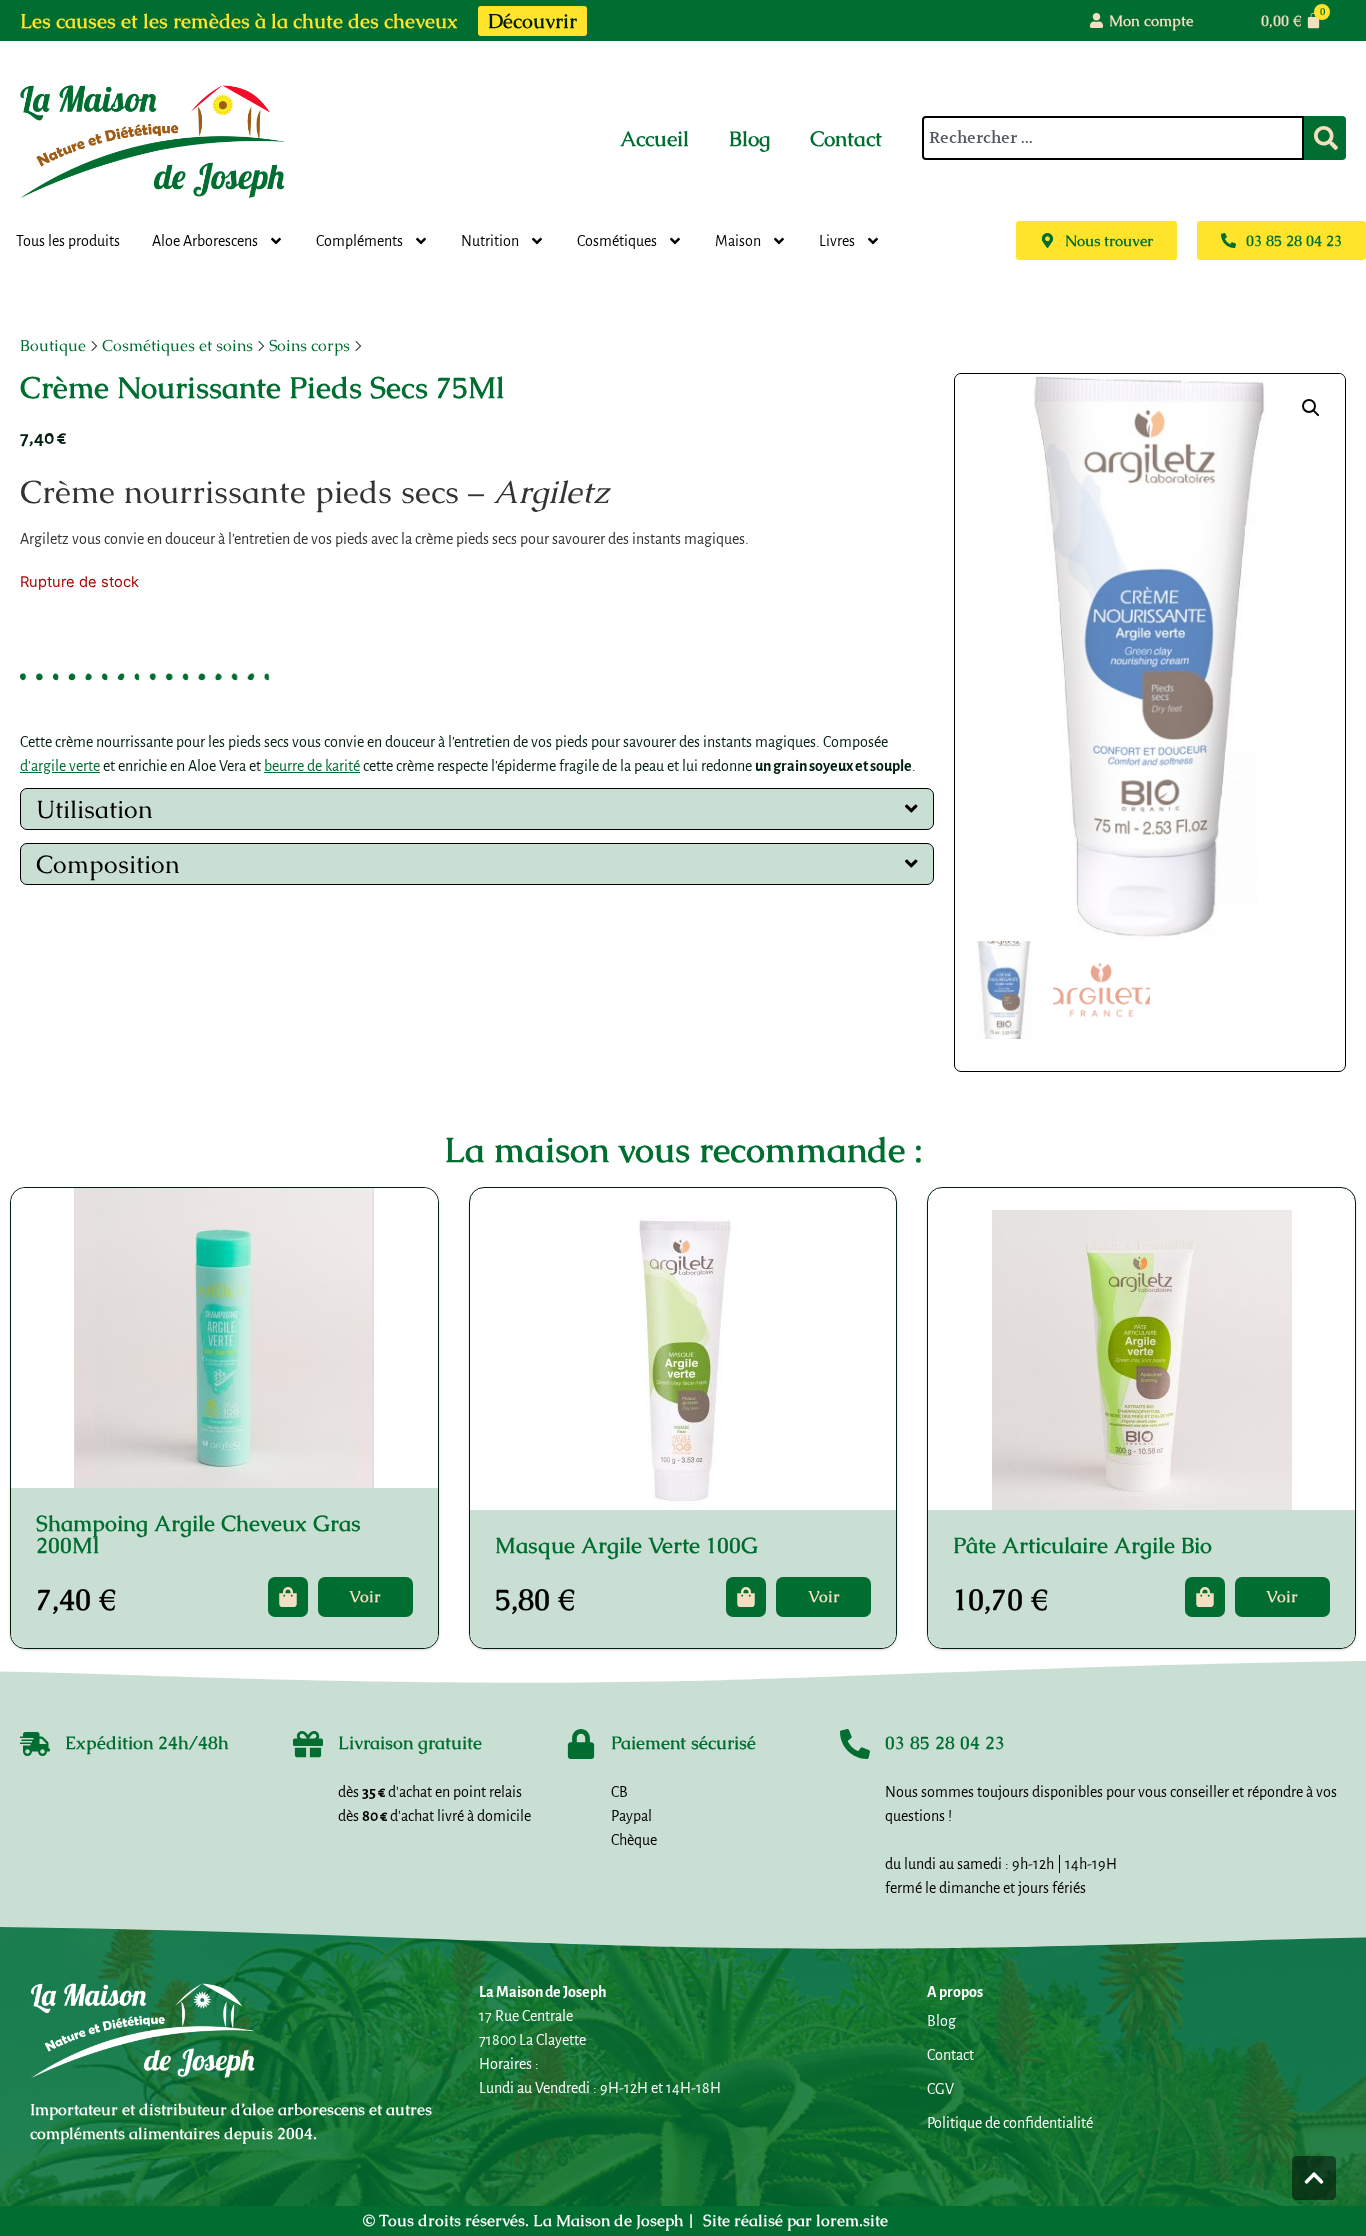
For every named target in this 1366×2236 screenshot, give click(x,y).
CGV (940, 2089)
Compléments (359, 241)
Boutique (53, 345)
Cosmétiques (617, 241)
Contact (846, 138)
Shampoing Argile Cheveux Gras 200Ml (198, 1534)
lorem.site (852, 2220)
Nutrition (490, 241)
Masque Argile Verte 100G (626, 1545)
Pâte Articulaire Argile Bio (1082, 1545)
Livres (837, 241)
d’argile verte (60, 766)
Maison (738, 241)
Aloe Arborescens (205, 241)
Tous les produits (68, 241)
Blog (749, 138)
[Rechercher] (1325, 138)
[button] (1311, 408)
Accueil (654, 138)
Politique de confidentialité (1010, 2123)
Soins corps (309, 345)
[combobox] (1113, 138)
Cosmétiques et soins (177, 345)
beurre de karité (312, 766)
